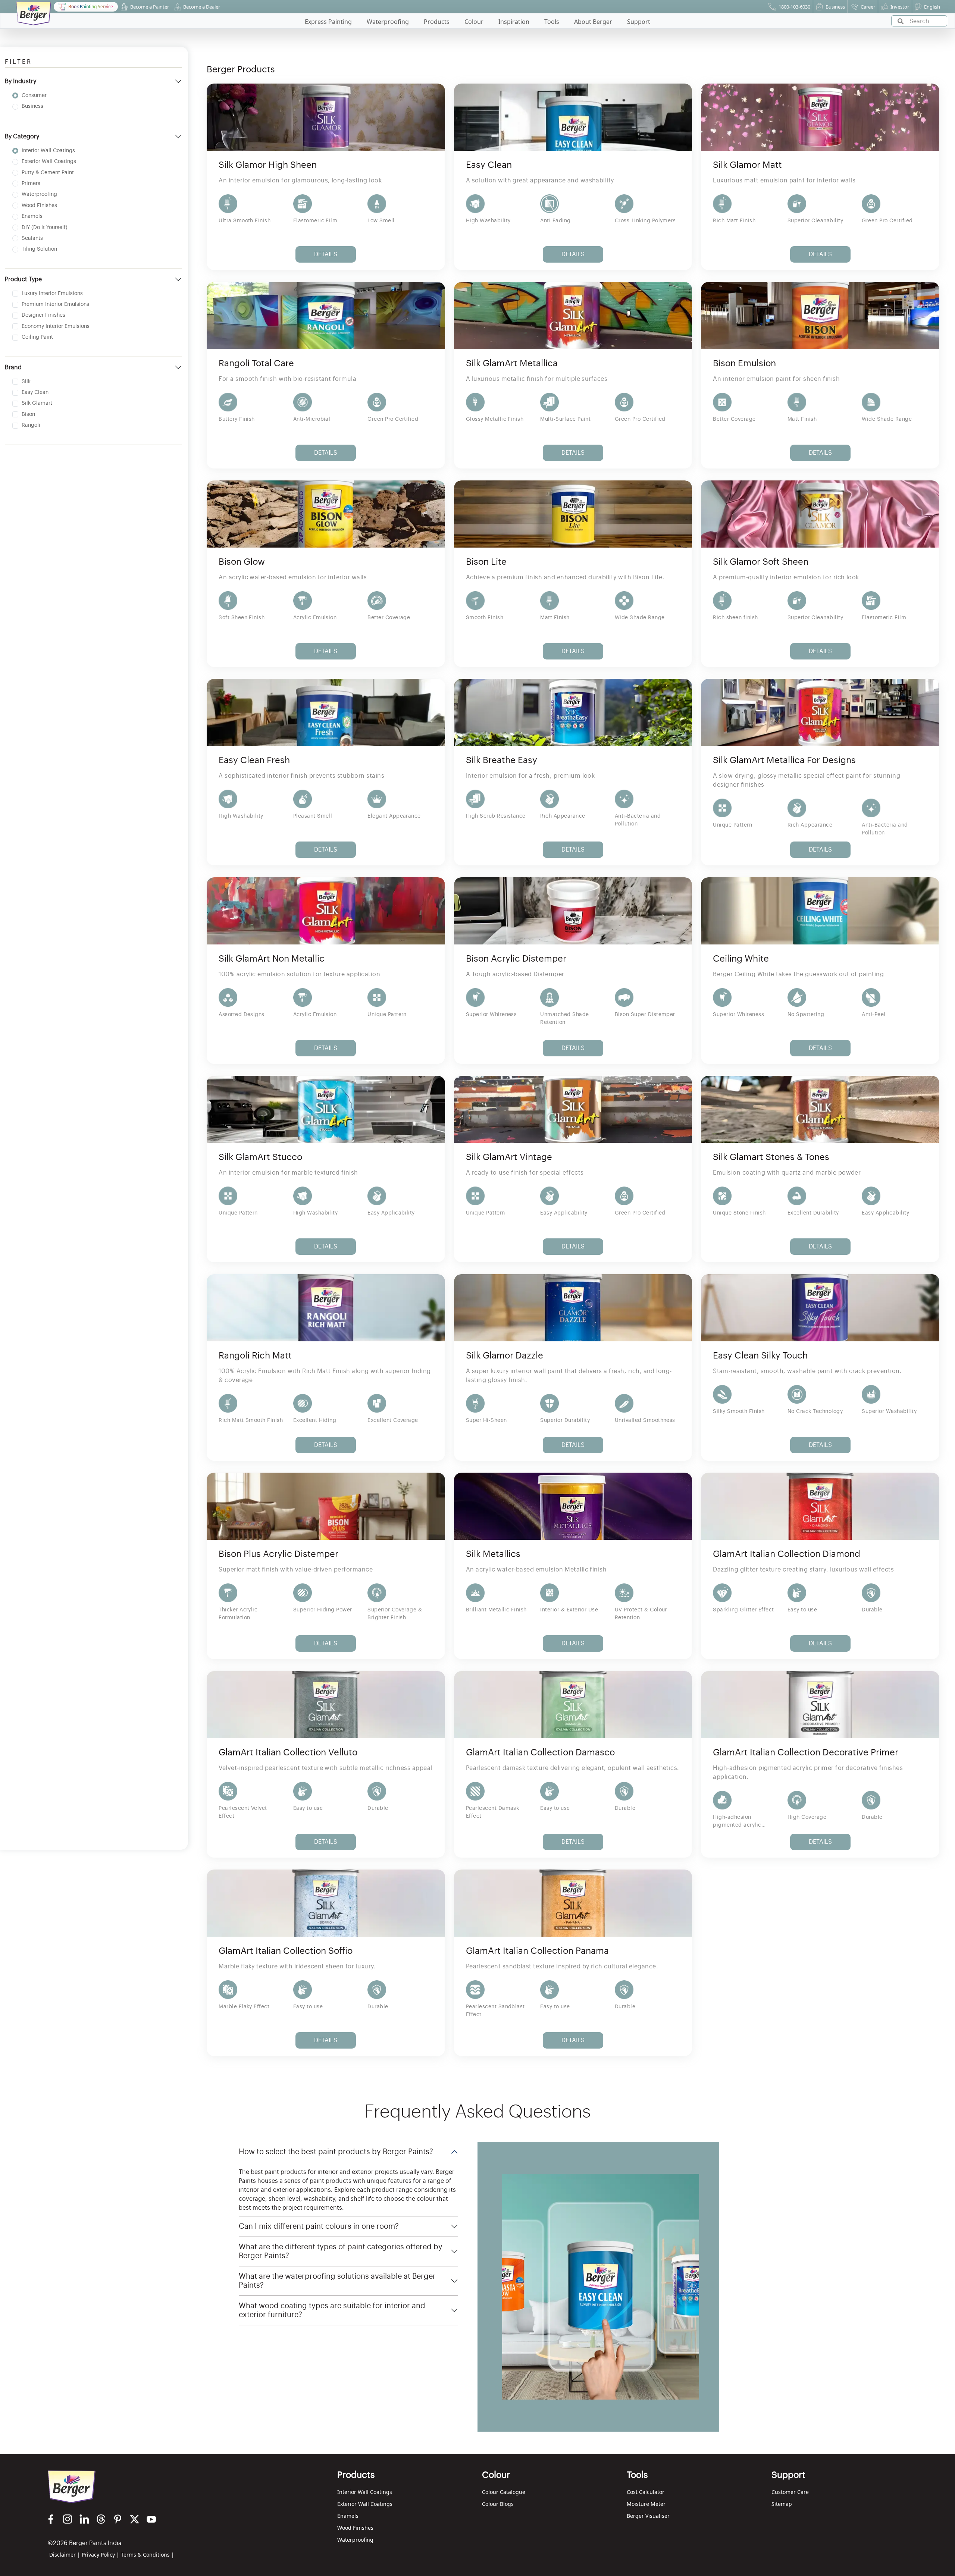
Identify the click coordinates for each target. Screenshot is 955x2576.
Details (326, 254)
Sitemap (782, 2504)
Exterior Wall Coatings (365, 2504)
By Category (22, 137)
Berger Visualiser (648, 2516)
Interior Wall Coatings (365, 2492)
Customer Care (790, 2492)
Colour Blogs (498, 2504)
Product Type (23, 279)
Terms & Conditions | (148, 2555)
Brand (13, 367)
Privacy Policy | (101, 2555)
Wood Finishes (355, 2528)
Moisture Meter (646, 2504)
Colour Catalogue (504, 2492)
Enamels (348, 2516)
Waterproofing (355, 2540)
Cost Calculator (646, 2492)
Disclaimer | (65, 2555)
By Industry (21, 81)
